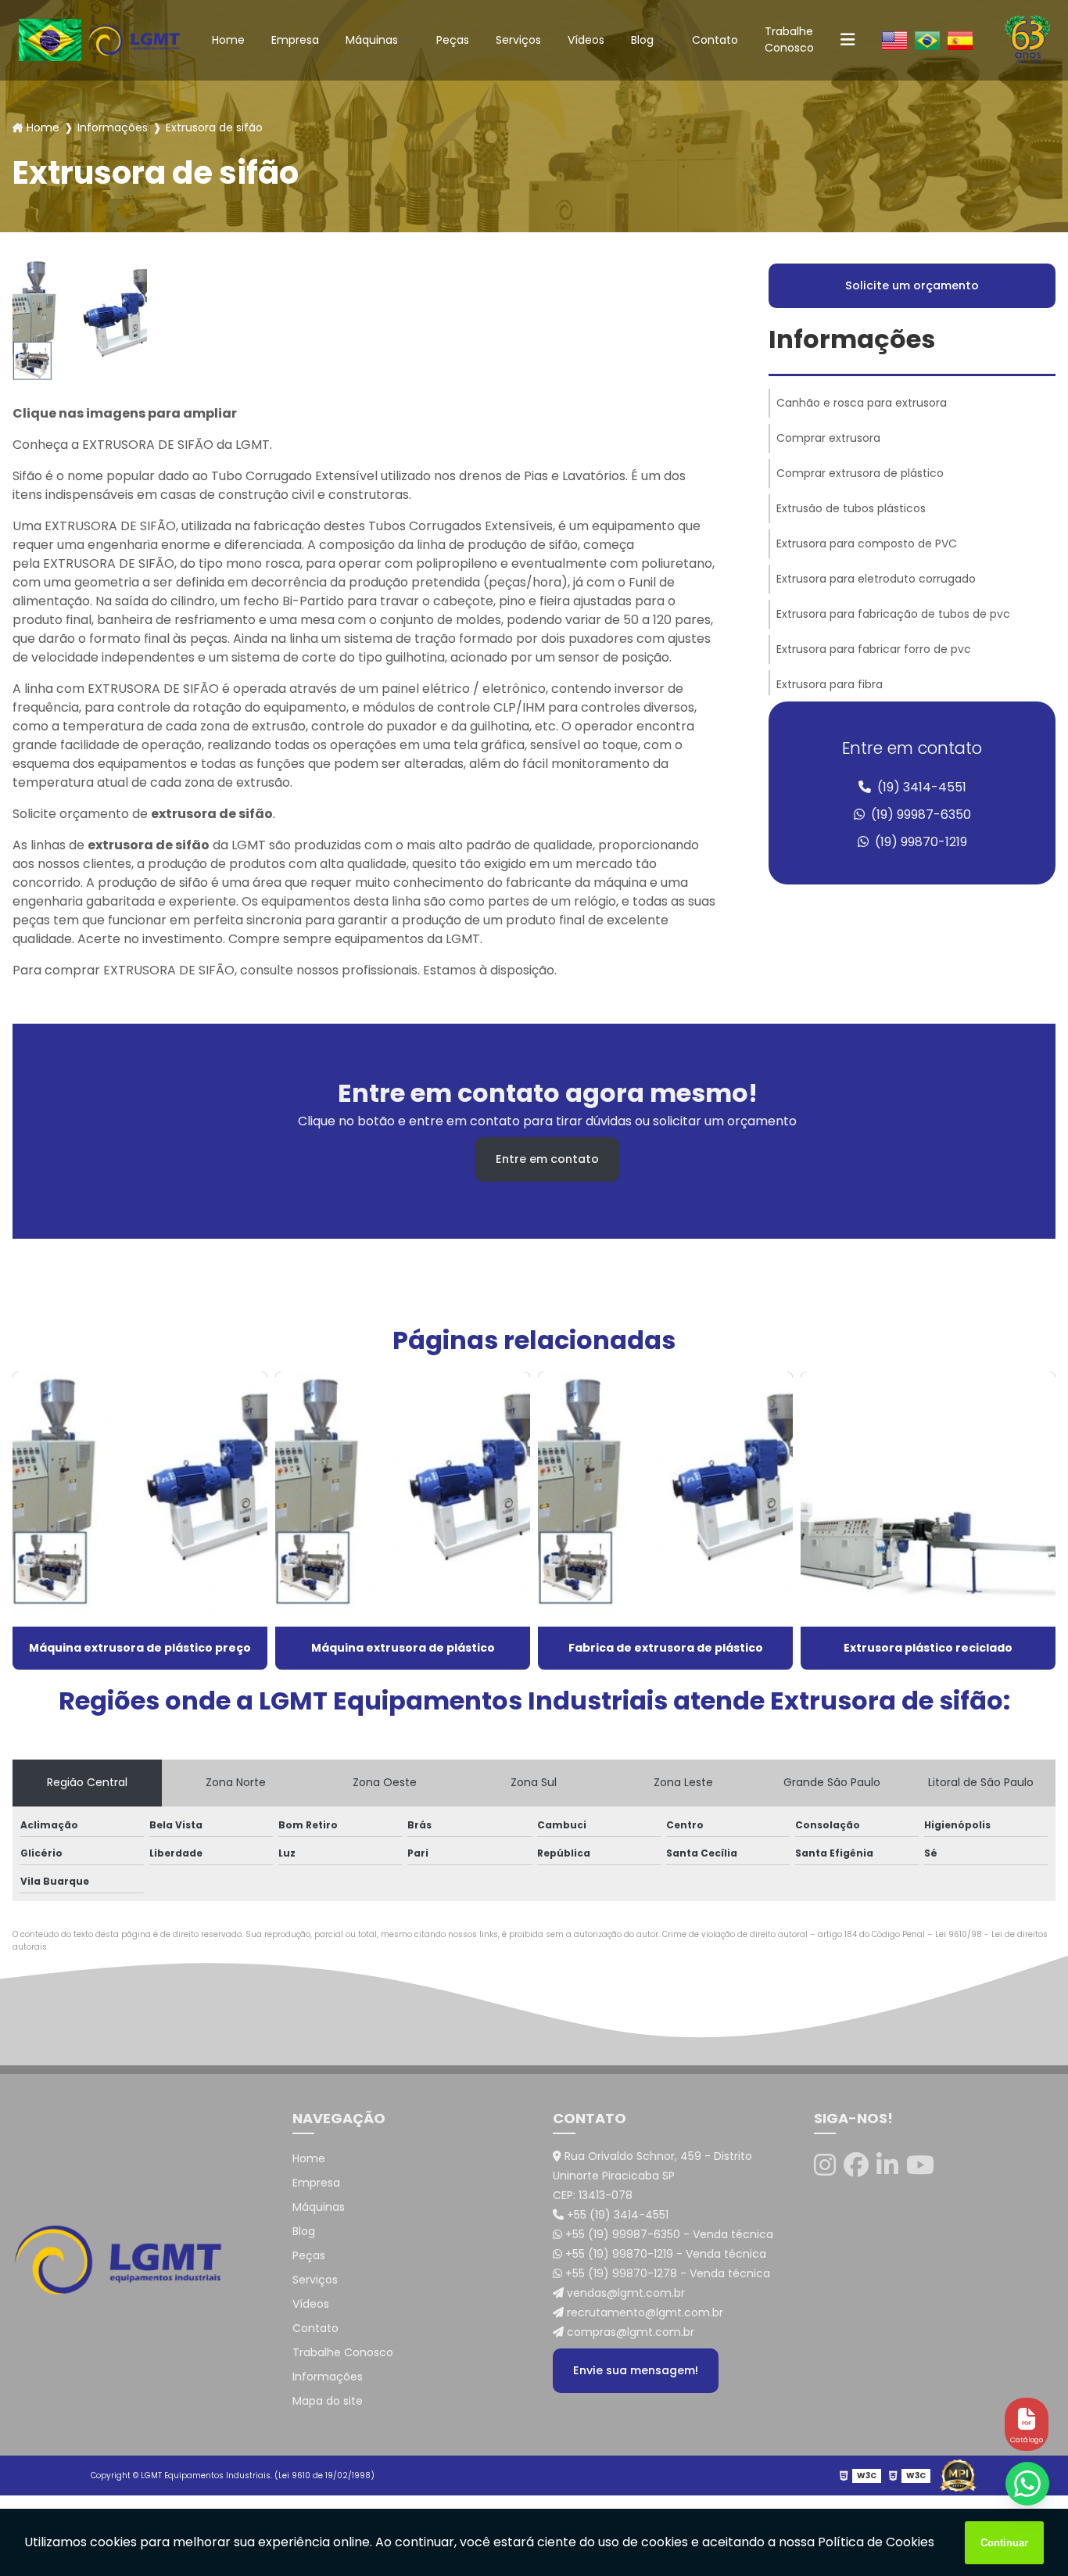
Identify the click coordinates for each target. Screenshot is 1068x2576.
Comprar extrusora (828, 438)
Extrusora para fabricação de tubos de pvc (893, 614)
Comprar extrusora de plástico (860, 473)
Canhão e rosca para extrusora (862, 403)
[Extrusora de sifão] (80, 325)
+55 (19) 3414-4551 (616, 2215)
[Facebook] (856, 2165)
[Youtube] (920, 2165)
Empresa (295, 40)
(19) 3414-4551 (920, 787)
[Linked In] (887, 2165)
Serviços (518, 40)
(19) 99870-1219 (919, 842)
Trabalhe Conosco (789, 39)
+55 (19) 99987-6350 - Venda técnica (668, 2234)
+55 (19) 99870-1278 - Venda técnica (666, 2273)
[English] (894, 40)
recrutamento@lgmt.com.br (643, 2312)
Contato (715, 40)
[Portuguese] (927, 40)
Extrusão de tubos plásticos (851, 508)
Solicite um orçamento (912, 285)
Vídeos (586, 40)
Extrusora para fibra (830, 684)
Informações (113, 127)
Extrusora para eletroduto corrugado (876, 579)
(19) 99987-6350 (919, 814)
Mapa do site (328, 2401)
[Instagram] (825, 2165)
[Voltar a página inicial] (134, 39)
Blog (642, 40)
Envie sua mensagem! (636, 2370)
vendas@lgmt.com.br (624, 2293)
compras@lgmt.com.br (629, 2332)
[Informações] (848, 40)
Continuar (1004, 2543)
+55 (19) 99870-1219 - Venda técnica (664, 2254)
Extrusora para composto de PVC (867, 544)
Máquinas (372, 40)
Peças (453, 40)
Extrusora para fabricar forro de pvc (874, 649)
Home (228, 40)
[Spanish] (960, 40)
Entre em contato (547, 1159)
